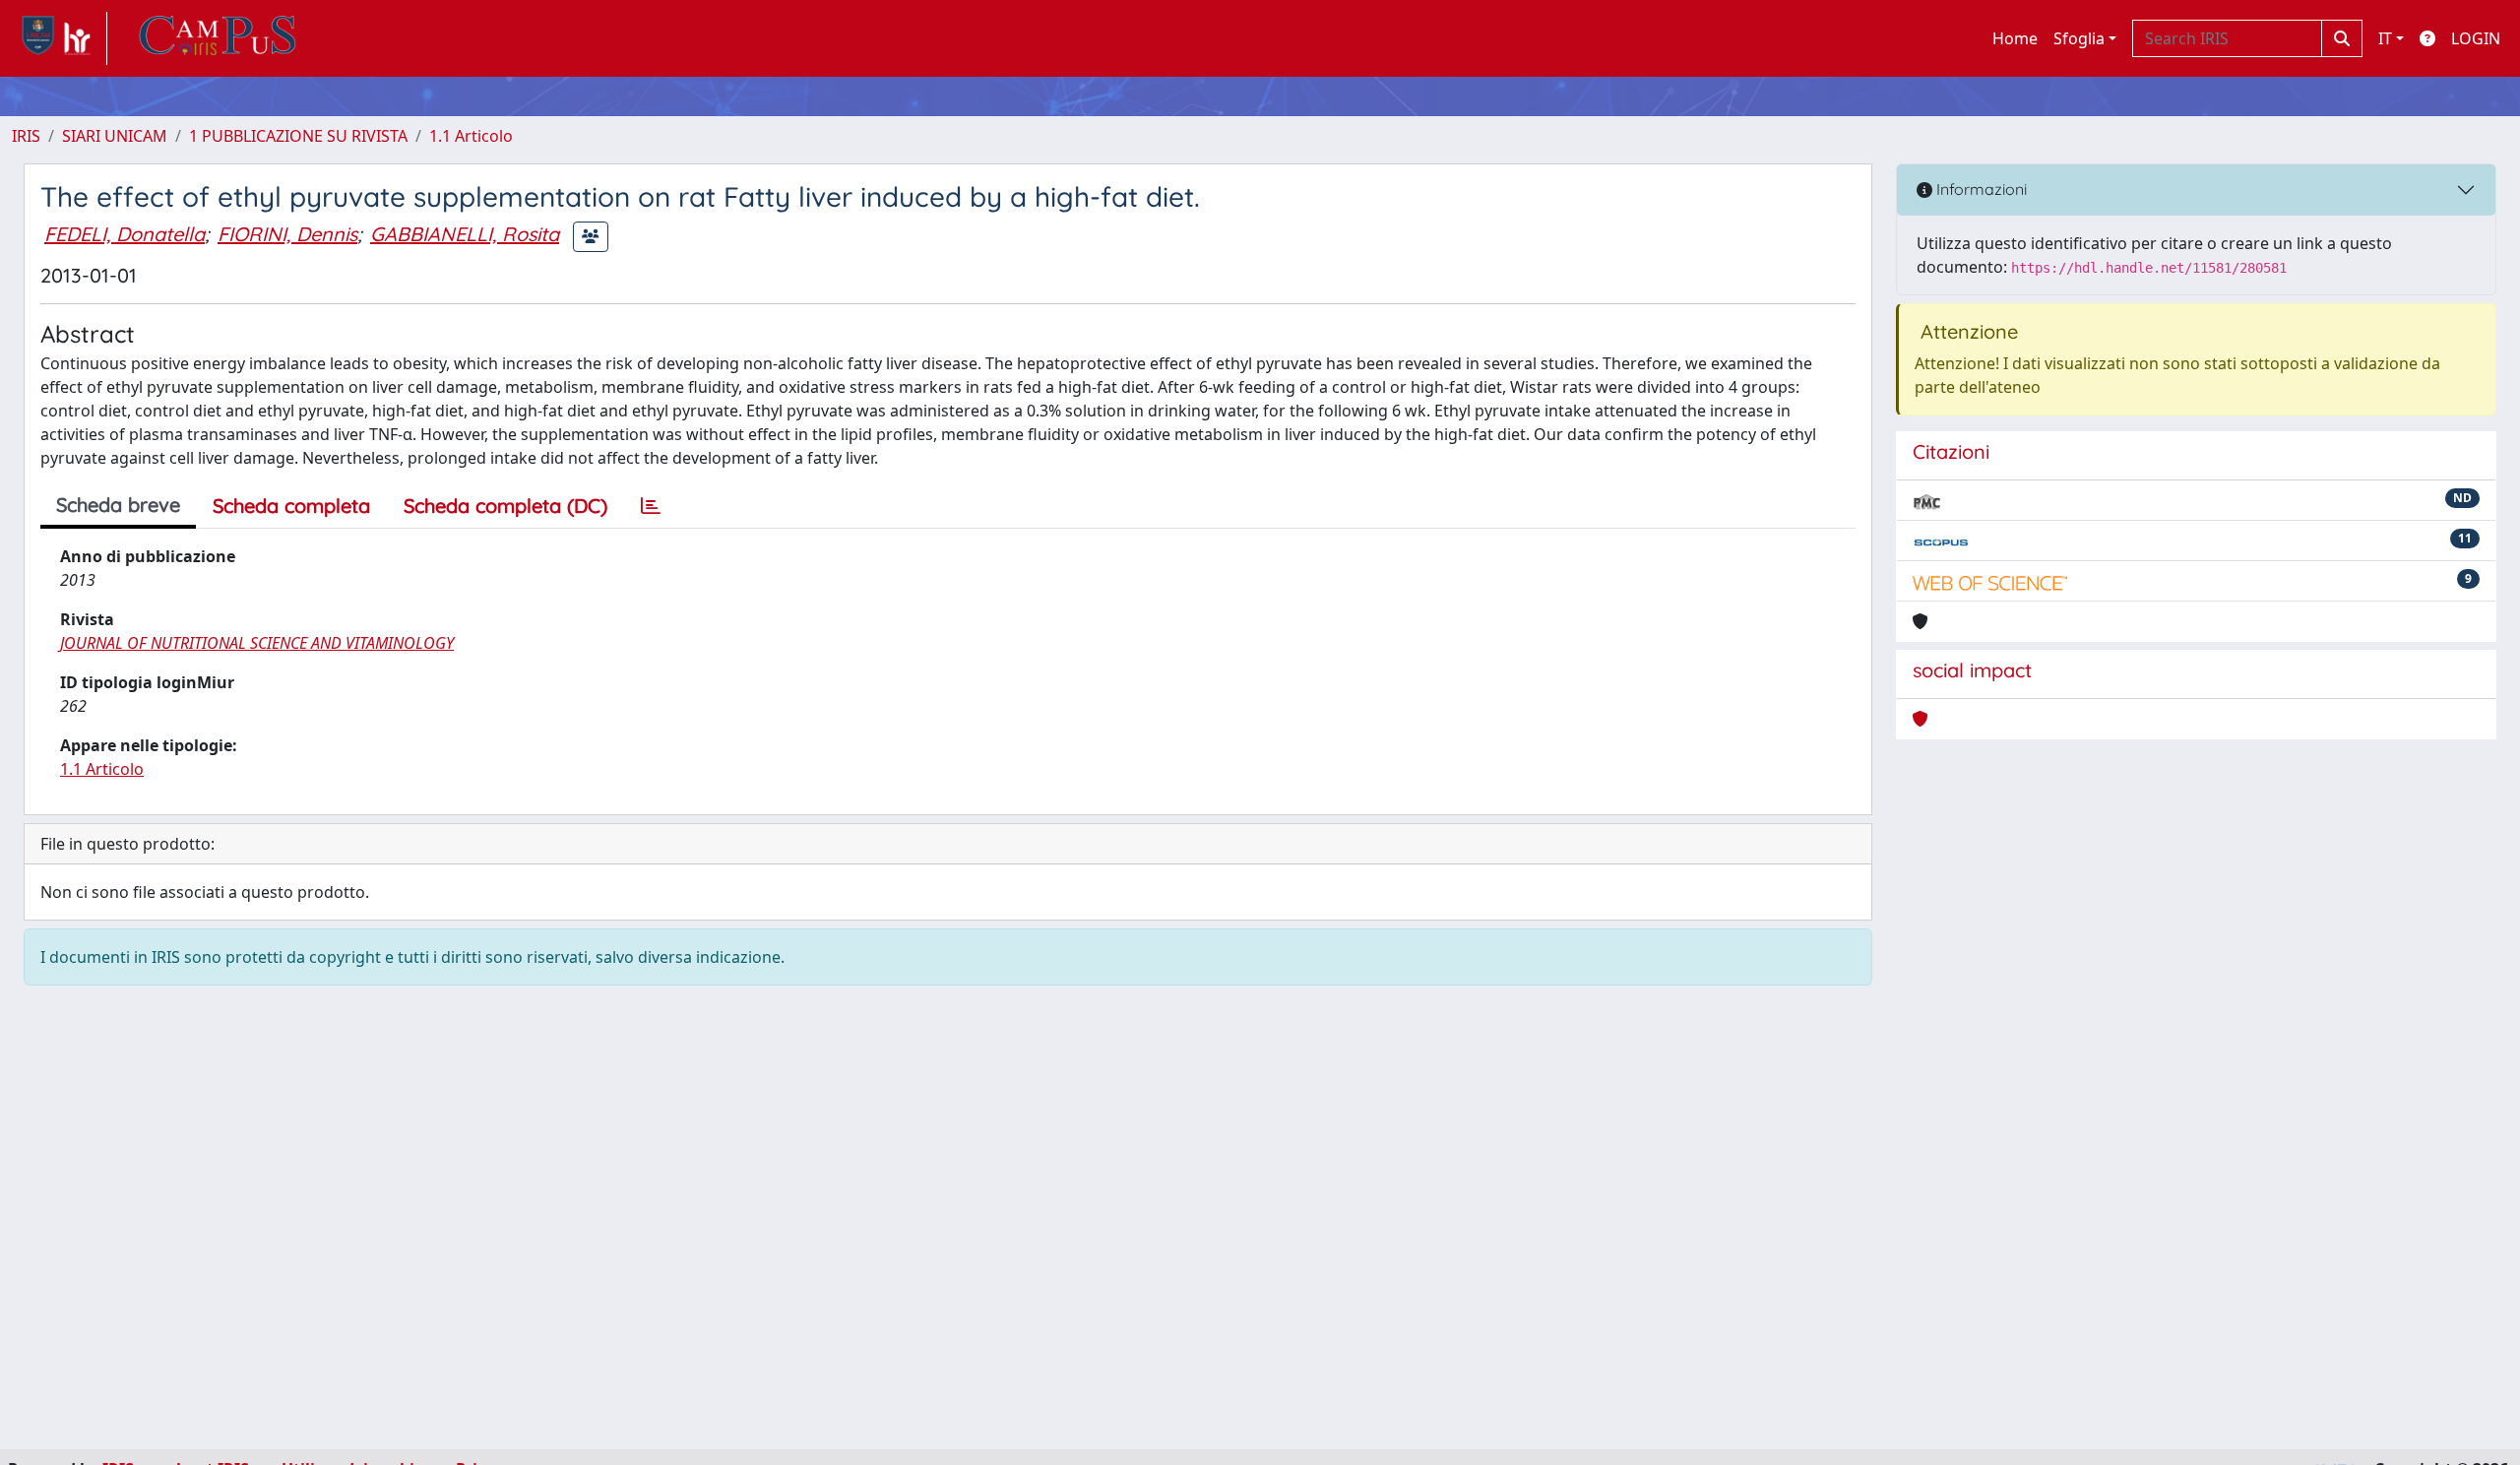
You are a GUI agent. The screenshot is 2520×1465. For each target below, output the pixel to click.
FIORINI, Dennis (287, 234)
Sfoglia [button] (2079, 38)
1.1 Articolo (471, 136)
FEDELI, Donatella (125, 234)
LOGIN (2476, 38)
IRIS (26, 136)
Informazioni (1980, 189)
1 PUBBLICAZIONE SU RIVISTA (298, 136)
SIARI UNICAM (115, 136)
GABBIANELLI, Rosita (465, 234)
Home (2015, 38)
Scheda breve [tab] (118, 505)
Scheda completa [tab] (291, 506)
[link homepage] (60, 38)
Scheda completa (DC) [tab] (505, 506)
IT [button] (2385, 38)
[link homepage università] (218, 38)
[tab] (651, 506)
